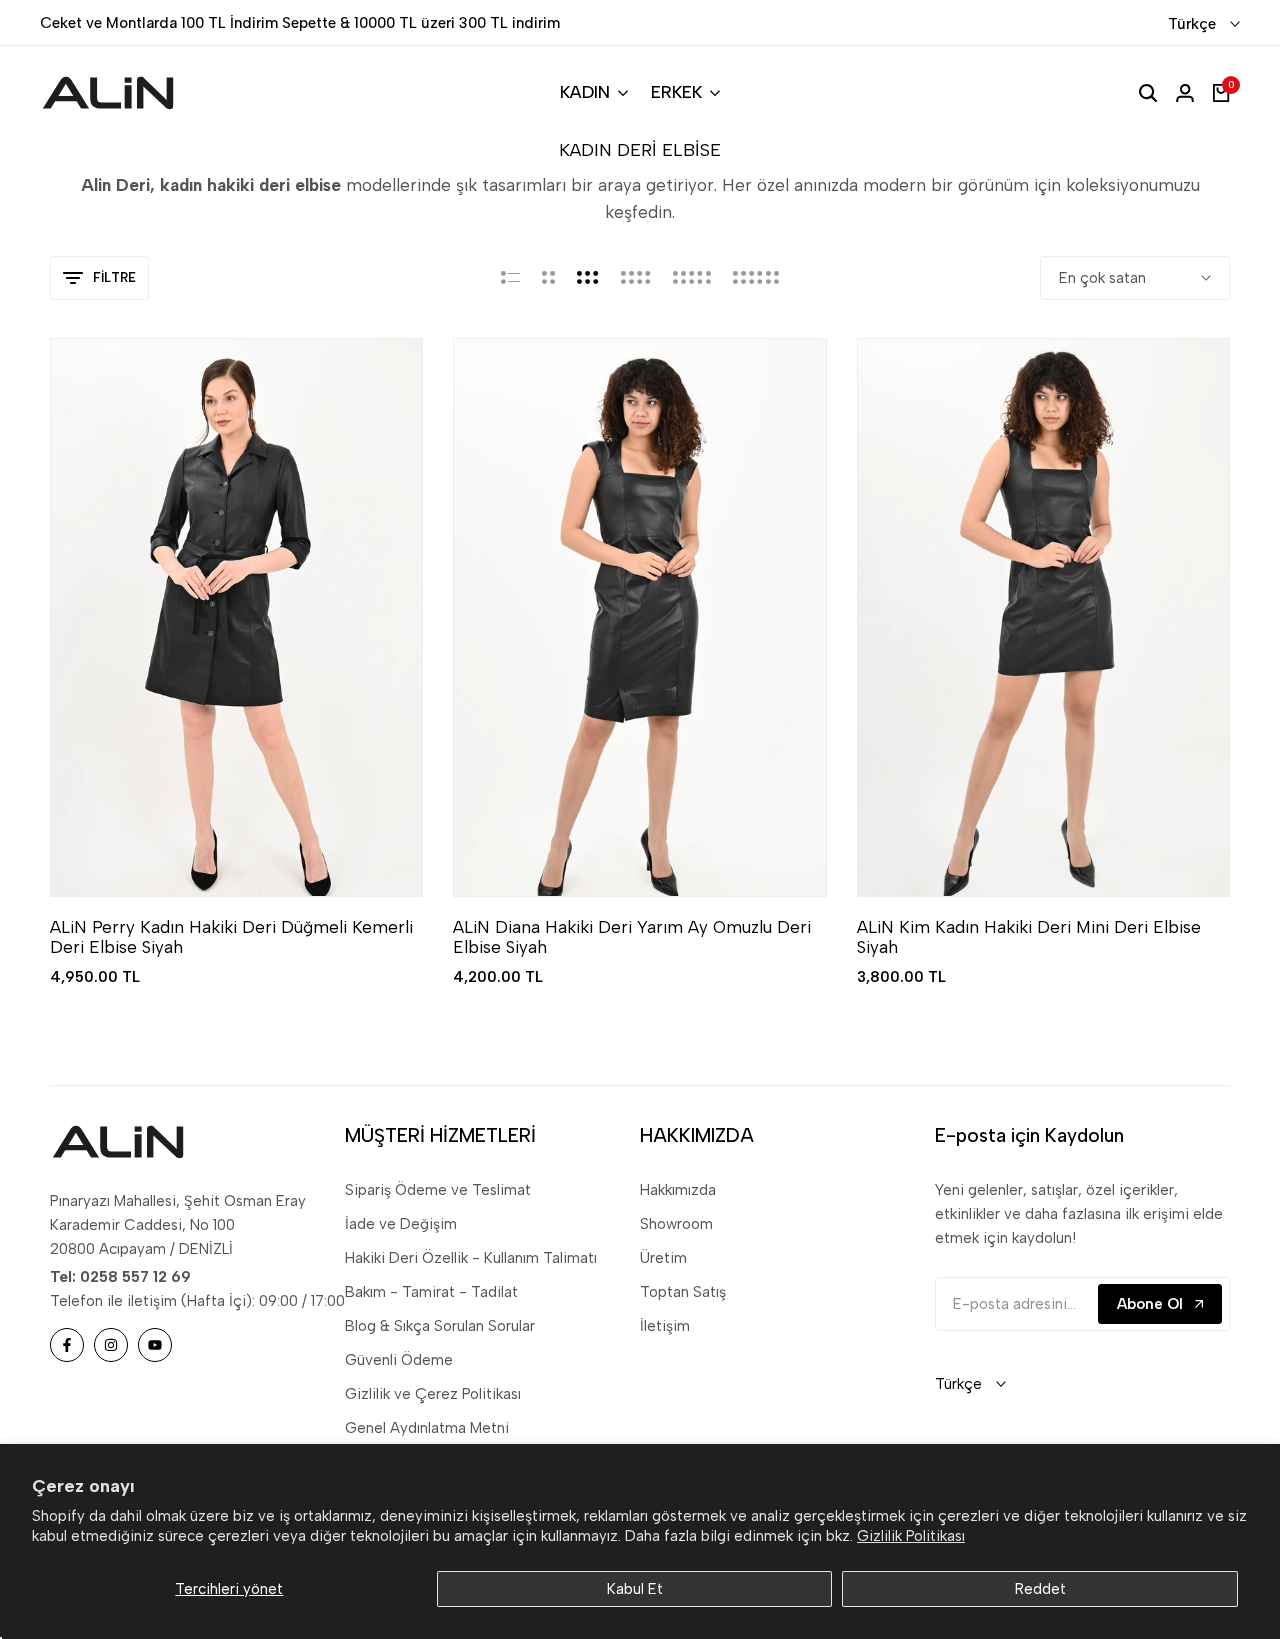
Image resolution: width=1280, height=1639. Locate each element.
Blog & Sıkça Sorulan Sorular (440, 1326)
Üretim (663, 1258)
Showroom (676, 1224)
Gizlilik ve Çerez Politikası (433, 1394)
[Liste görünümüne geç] (510, 278)
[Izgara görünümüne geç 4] (636, 278)
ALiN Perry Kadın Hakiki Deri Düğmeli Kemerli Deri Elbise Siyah (231, 937)
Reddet (1040, 1589)
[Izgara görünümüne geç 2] (548, 278)
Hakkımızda (678, 1190)
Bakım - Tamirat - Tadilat (431, 1292)
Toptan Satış (683, 1292)
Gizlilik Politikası (911, 1536)
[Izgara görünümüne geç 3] (588, 278)
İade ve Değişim (401, 1224)
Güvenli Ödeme (399, 1360)
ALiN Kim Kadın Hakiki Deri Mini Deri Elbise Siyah (1029, 937)
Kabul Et (635, 1589)
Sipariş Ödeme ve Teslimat (438, 1190)
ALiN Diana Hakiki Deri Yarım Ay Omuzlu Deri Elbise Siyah (632, 937)
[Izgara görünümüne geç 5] (692, 278)
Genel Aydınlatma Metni (427, 1428)
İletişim (665, 1326)
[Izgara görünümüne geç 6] (756, 278)
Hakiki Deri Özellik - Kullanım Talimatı (471, 1258)
